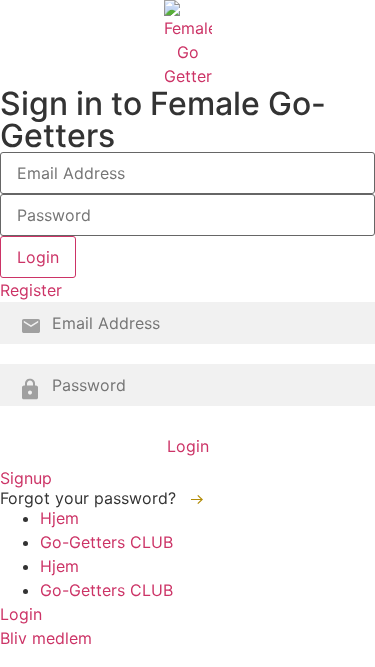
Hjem (59, 518)
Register (31, 290)
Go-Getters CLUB (106, 542)
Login (188, 446)
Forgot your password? (90, 498)
